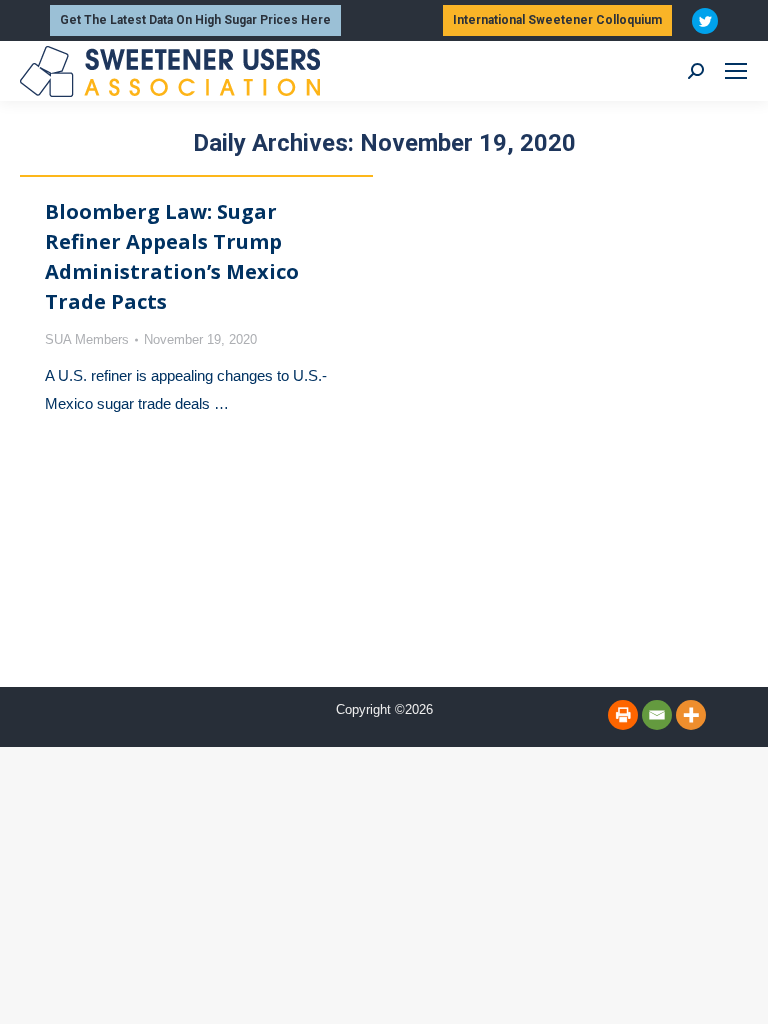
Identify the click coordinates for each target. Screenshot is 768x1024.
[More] (691, 715)
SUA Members (87, 339)
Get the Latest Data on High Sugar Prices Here (195, 20)
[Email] (657, 715)
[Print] (623, 715)
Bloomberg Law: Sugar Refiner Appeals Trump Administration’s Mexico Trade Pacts (172, 256)
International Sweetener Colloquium (557, 20)
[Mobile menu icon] (736, 71)
